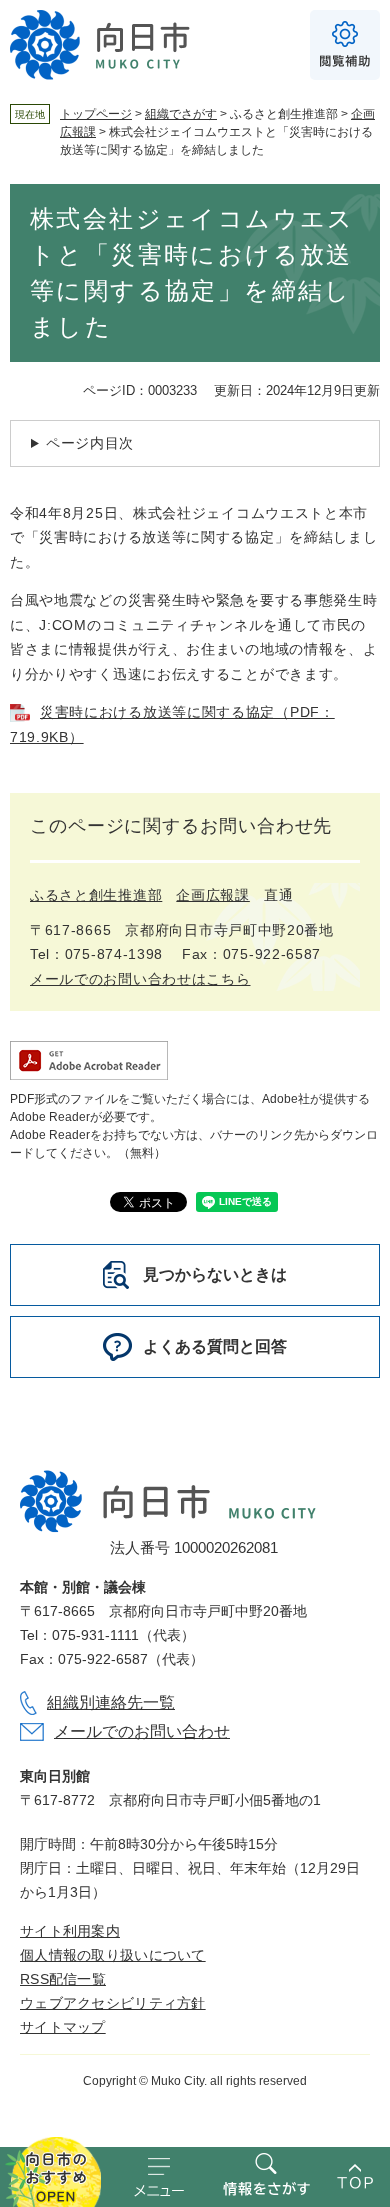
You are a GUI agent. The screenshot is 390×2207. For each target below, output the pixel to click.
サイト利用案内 (70, 1931)
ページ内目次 (90, 443)
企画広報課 (213, 895)
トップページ (96, 114)
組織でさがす (181, 114)
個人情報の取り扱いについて (113, 1955)
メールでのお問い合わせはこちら (140, 979)
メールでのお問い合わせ (142, 1731)
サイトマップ (63, 2027)
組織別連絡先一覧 (111, 1702)
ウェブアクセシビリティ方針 (113, 2003)
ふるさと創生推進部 (96, 895)
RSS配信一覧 (63, 1979)
